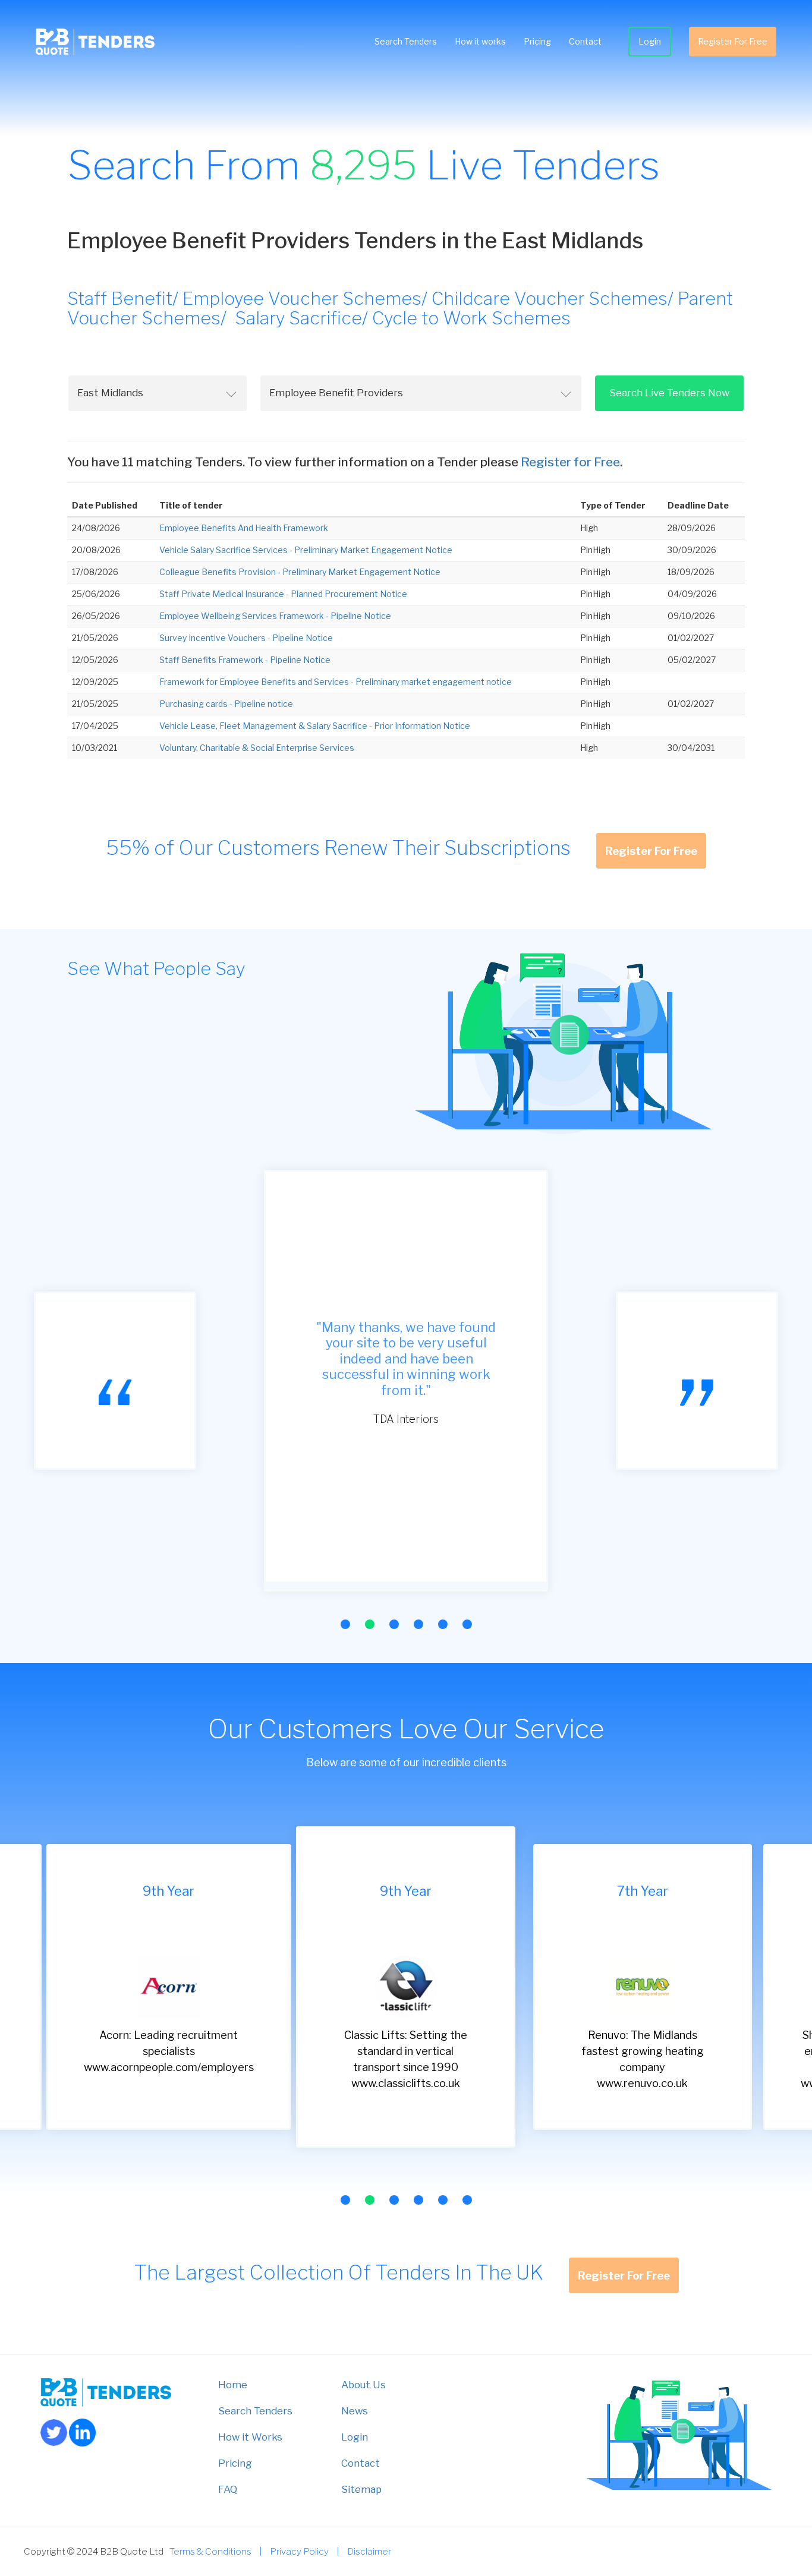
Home (233, 2385)
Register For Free (733, 41)
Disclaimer (369, 2551)
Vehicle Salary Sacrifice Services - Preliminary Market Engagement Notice (306, 550)
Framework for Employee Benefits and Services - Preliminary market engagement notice (336, 682)
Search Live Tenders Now (669, 393)
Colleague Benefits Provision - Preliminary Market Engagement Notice (300, 572)
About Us (363, 2385)
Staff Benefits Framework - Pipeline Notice (245, 660)
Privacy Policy (299, 2551)
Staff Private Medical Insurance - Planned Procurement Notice (283, 594)
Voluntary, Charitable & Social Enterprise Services (257, 748)
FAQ (228, 2489)
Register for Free (570, 462)
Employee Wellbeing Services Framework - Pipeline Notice (275, 616)
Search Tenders (406, 41)
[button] (345, 1624)
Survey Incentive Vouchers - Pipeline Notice (246, 638)
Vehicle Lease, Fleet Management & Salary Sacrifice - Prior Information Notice (315, 726)
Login (650, 41)
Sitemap (361, 2489)
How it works (480, 41)
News (355, 2411)
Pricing (537, 41)
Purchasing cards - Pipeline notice (226, 704)
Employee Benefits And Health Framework (244, 528)
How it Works (250, 2437)
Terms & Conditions (210, 2551)
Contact (585, 41)
